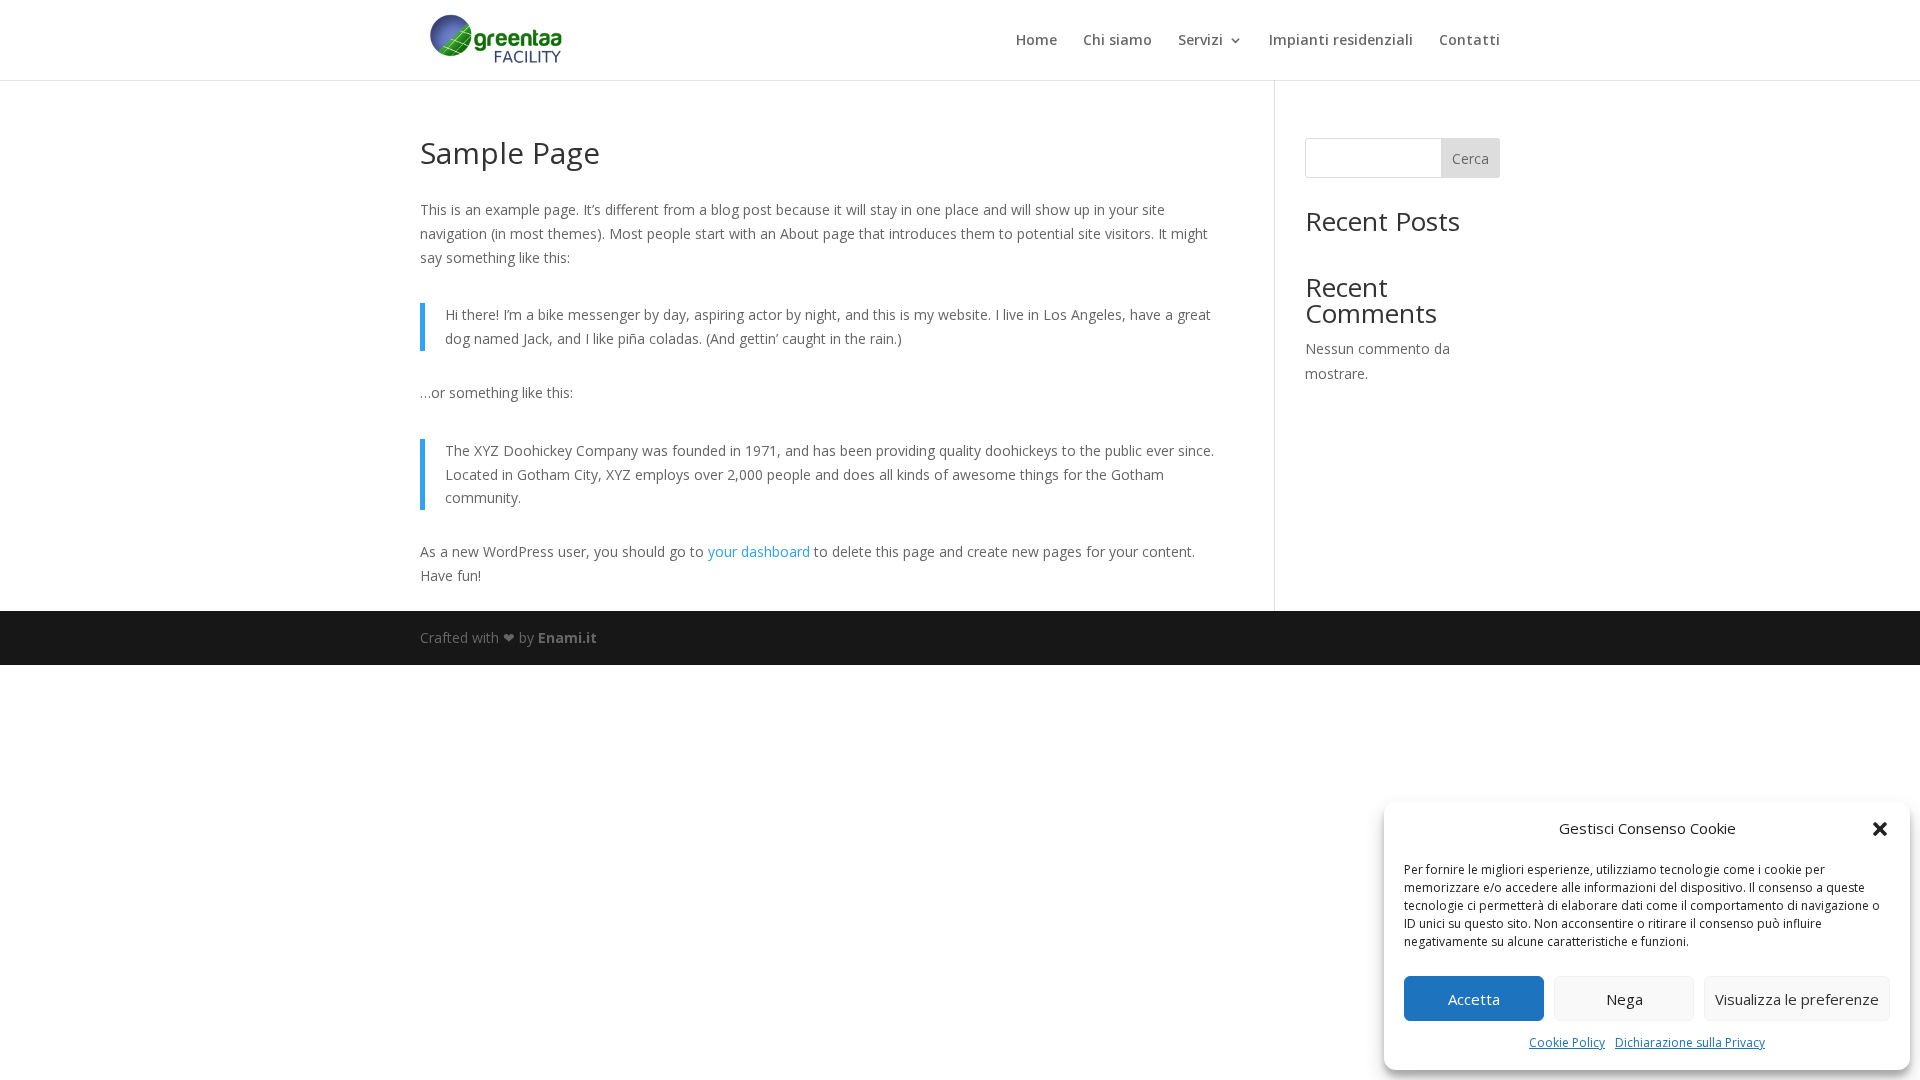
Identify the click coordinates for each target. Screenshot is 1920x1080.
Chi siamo (1117, 41)
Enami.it (567, 637)
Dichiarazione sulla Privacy (1690, 1042)
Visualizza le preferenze (1797, 999)
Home (1036, 41)
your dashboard (759, 551)
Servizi (1200, 41)
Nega (1624, 999)
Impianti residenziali (1341, 41)
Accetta (1474, 999)
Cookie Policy (1567, 1042)
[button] (1880, 829)
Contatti (1469, 41)
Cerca (1470, 158)
